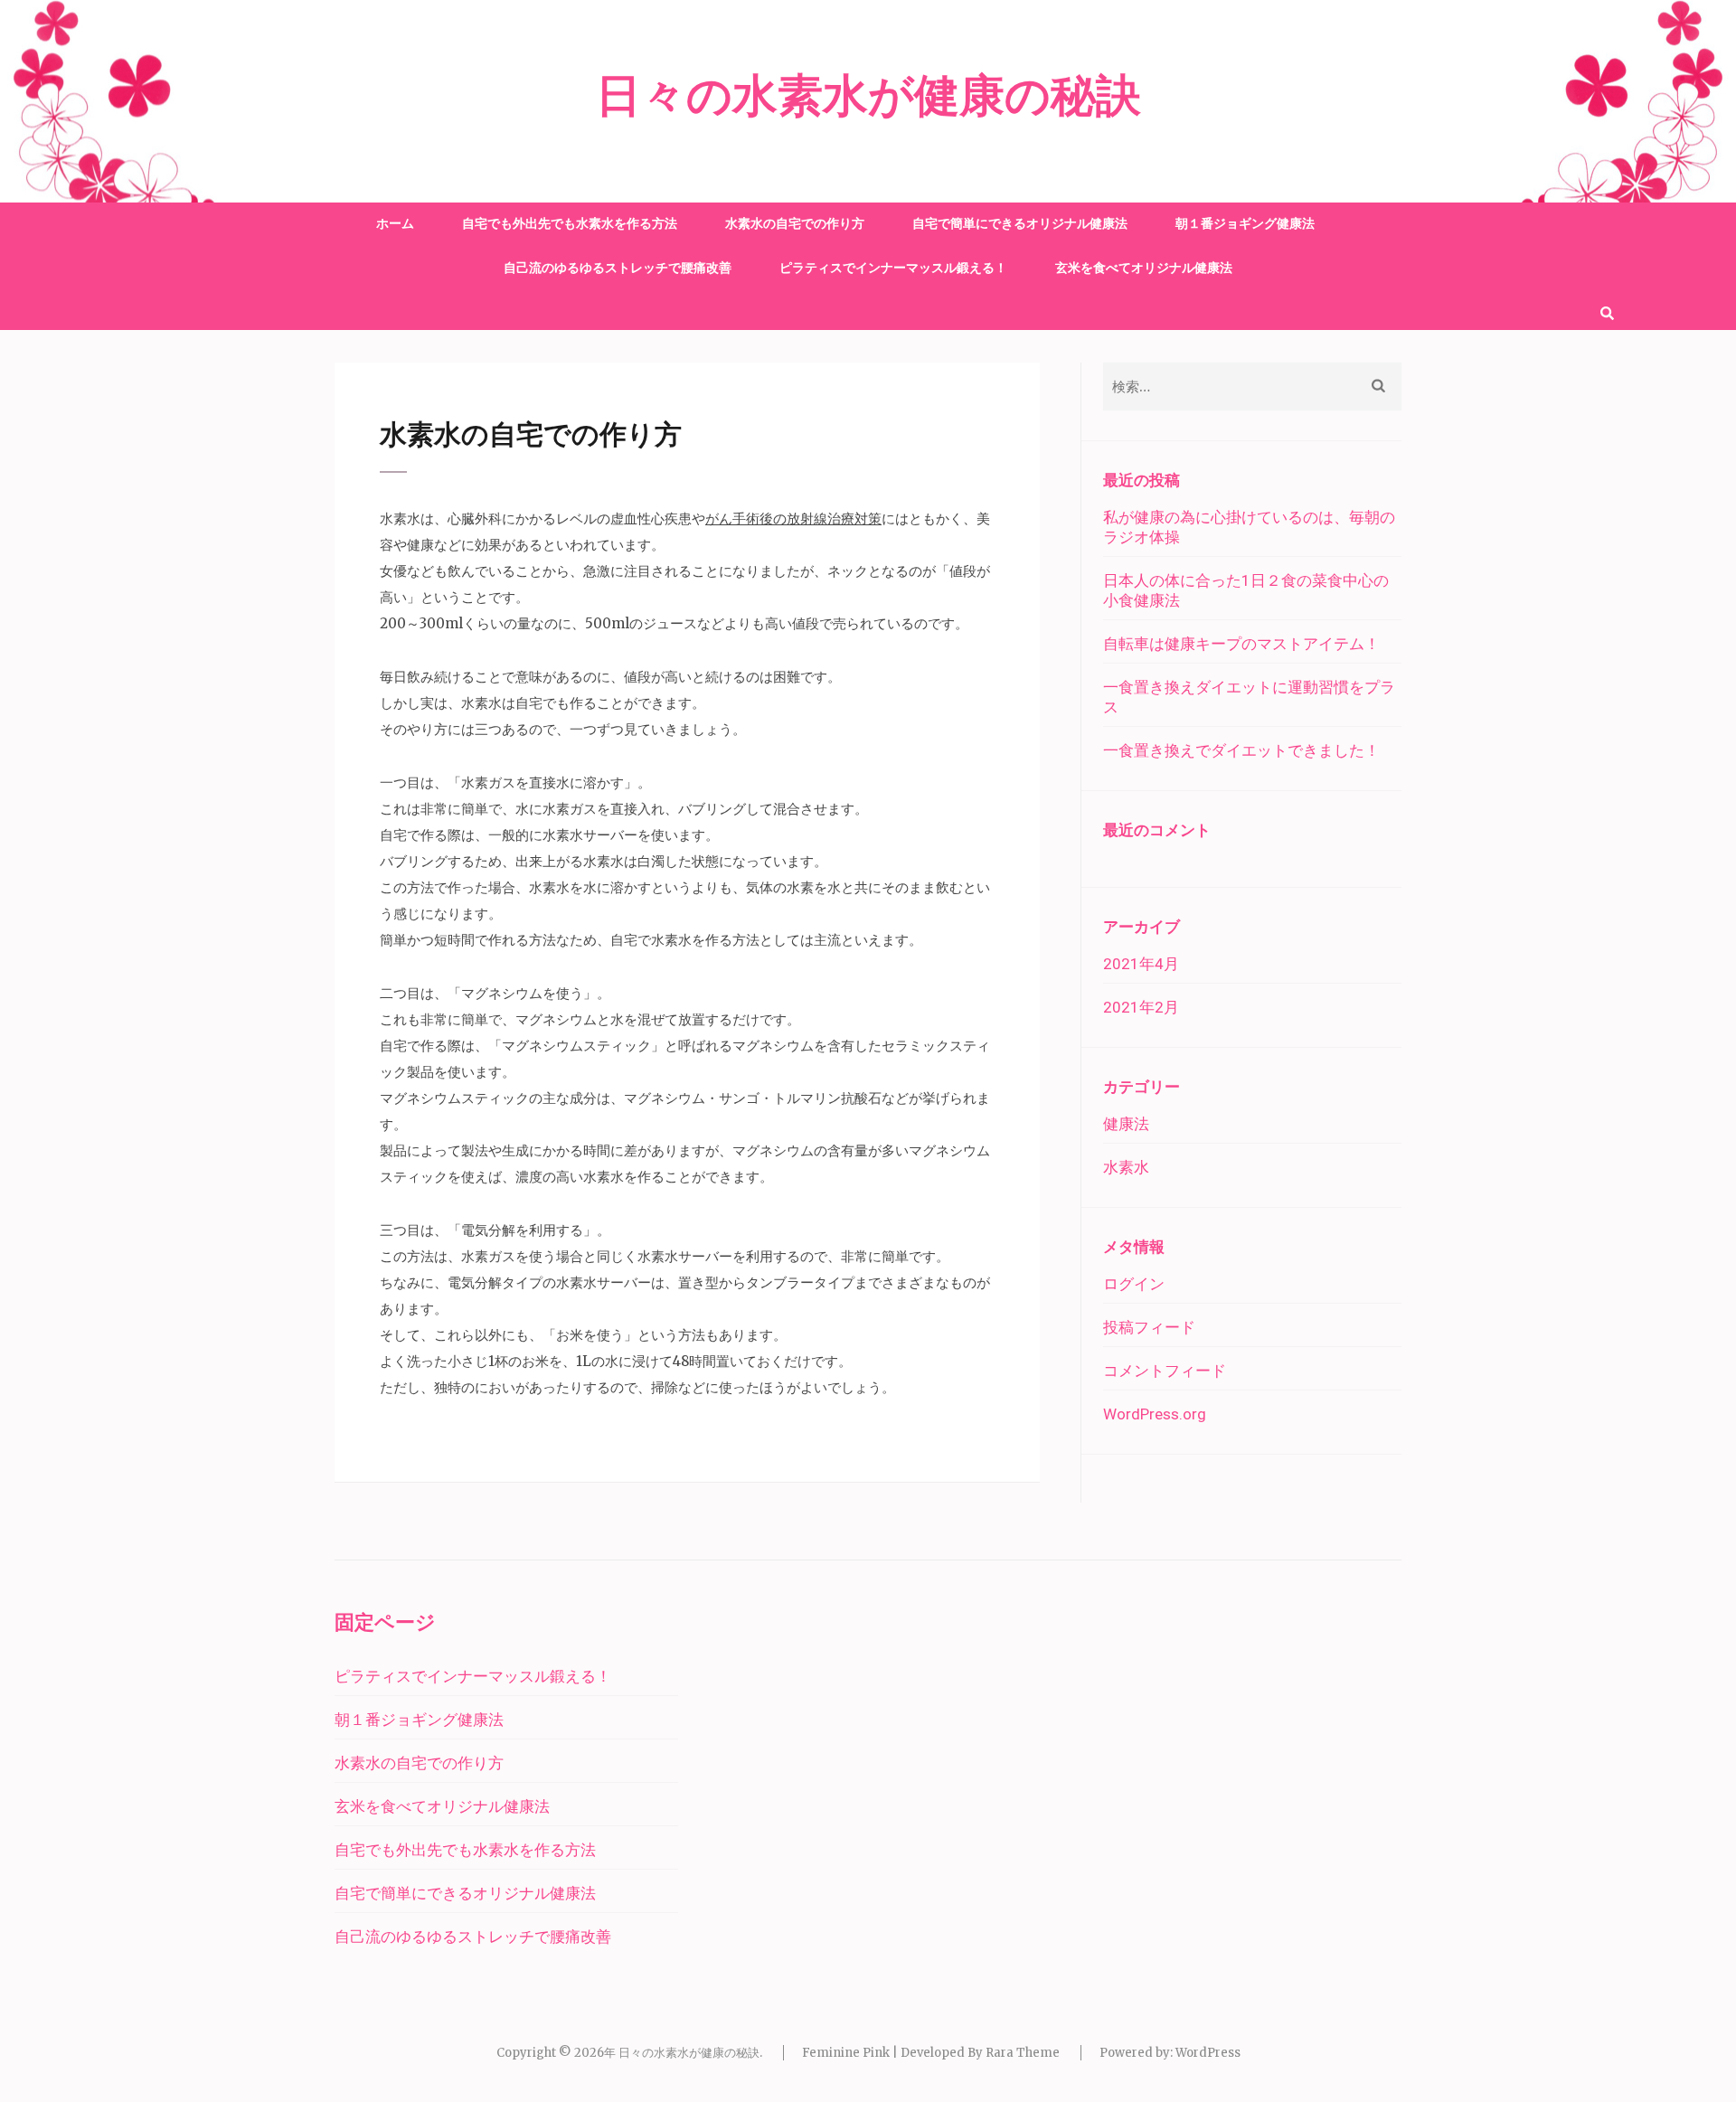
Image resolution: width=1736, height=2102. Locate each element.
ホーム (395, 223)
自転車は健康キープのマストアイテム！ (1241, 644)
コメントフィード (1165, 1371)
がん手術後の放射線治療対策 (793, 518)
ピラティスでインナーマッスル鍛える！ (893, 268)
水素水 (1126, 1167)
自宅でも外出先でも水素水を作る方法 (570, 223)
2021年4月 (1141, 964)
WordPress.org (1155, 1414)
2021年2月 (1141, 1007)
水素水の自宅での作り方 (795, 223)
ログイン (1134, 1284)
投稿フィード (1149, 1327)
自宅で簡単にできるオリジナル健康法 (1020, 223)
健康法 (1126, 1124)
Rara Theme (1023, 2053)
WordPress (1208, 2053)
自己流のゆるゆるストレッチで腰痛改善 (618, 268)
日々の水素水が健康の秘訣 (868, 97)
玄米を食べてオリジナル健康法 (1144, 268)
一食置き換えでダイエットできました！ (1241, 750)
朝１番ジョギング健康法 (1245, 223)
